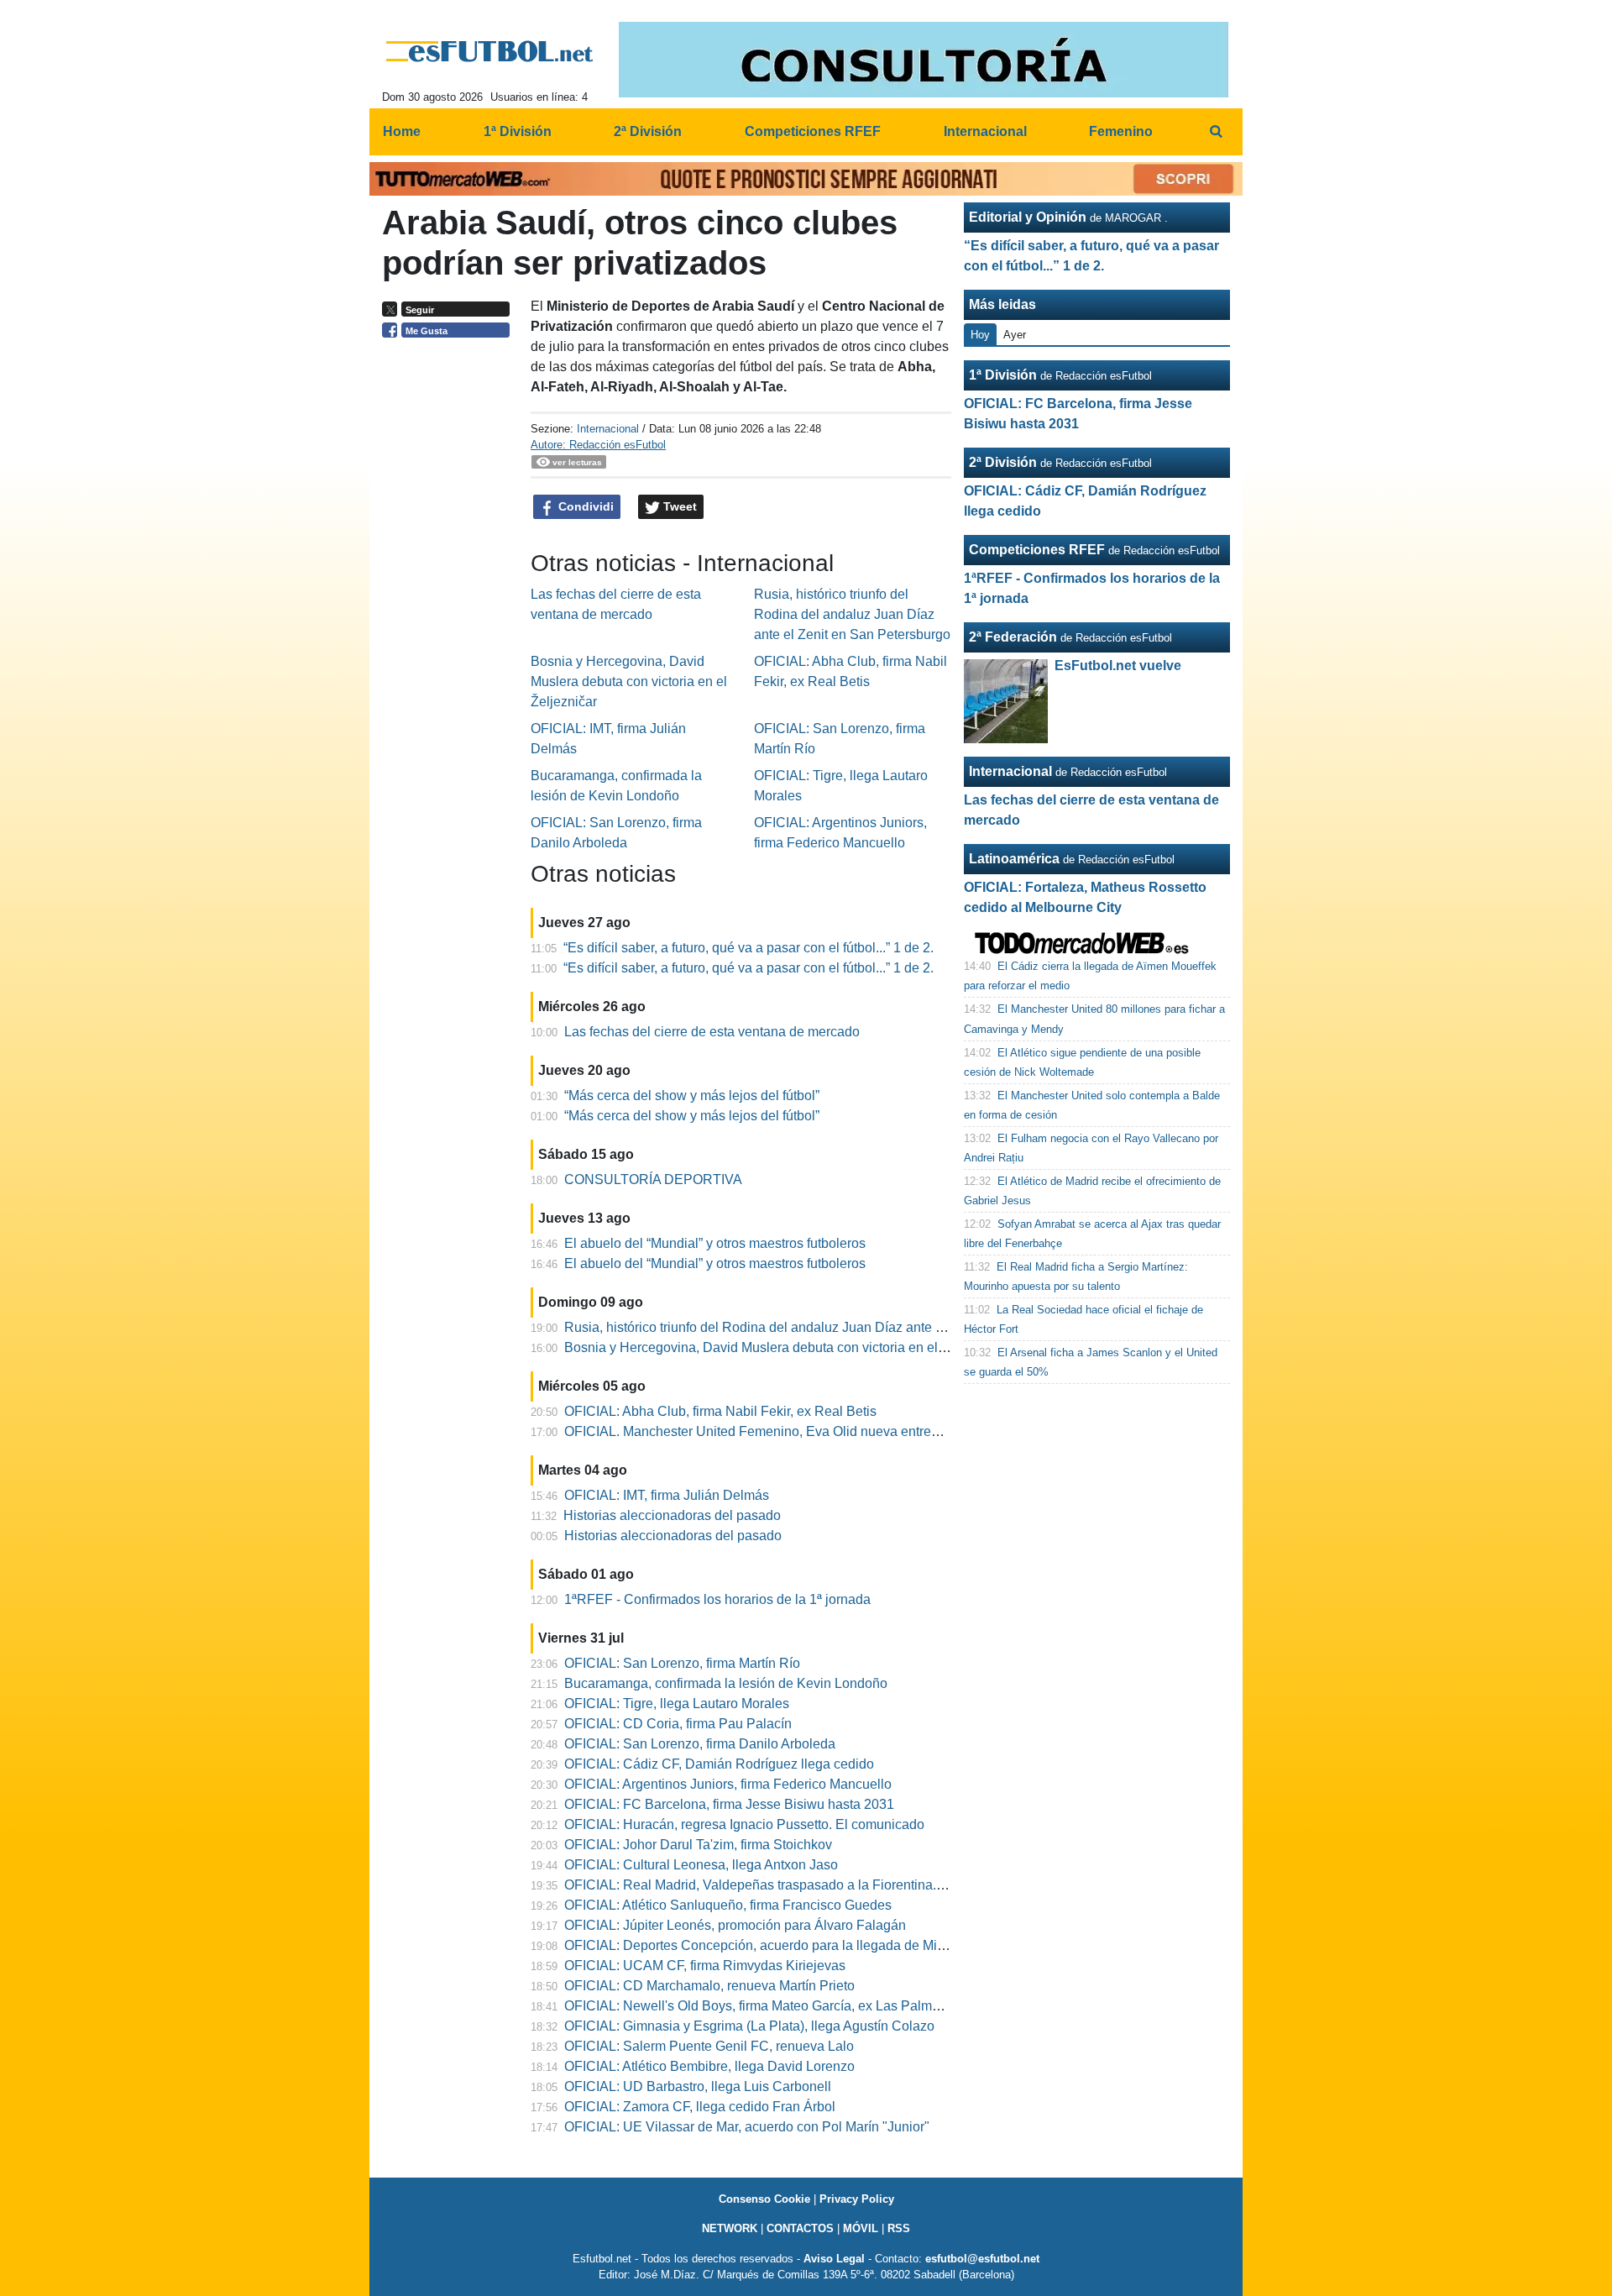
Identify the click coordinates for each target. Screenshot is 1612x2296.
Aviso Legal (834, 2259)
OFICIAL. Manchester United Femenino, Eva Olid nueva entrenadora (769, 1431)
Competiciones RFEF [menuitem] (813, 131)
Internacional (608, 429)
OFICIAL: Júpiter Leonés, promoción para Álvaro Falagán (735, 1925)
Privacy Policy (857, 2199)
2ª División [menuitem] (648, 131)
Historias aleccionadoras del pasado (672, 1515)
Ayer (1015, 335)
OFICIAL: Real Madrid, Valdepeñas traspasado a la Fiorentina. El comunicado (796, 1885)
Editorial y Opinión (1028, 217)
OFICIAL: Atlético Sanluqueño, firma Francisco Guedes (728, 1905)
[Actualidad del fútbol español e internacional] (490, 51)
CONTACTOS (800, 2228)
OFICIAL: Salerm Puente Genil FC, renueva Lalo (709, 2046)
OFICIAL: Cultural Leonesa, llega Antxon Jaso (701, 1865)
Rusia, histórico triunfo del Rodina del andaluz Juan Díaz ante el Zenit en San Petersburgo (852, 614)
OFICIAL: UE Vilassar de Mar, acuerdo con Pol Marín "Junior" (747, 2127)
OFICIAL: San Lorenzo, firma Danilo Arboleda (700, 1744)
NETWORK (730, 2228)
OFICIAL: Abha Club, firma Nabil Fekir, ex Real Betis (720, 1411)
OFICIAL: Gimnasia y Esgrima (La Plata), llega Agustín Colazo (749, 2026)
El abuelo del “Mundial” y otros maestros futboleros (715, 1243)
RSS (899, 2228)
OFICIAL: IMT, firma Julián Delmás (667, 1495)
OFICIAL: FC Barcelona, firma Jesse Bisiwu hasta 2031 (729, 1804)
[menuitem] (1216, 132)
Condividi (584, 506)
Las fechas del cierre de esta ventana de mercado (712, 1032)
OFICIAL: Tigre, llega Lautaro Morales (677, 1704)
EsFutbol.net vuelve (1118, 666)
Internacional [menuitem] (985, 131)
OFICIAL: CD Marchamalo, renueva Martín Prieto (709, 1986)
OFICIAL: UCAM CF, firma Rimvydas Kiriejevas (705, 1966)
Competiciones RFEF (1037, 550)
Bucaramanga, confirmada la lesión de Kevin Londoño (726, 1683)
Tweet (678, 506)
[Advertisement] (450, 605)
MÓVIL (861, 2228)
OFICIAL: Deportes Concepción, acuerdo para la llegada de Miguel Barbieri (789, 1945)
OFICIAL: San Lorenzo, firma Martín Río (682, 1663)
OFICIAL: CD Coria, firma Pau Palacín (678, 1724)
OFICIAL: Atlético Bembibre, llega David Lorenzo (709, 2066)
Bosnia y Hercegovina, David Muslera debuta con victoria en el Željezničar (629, 681)
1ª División (1003, 375)
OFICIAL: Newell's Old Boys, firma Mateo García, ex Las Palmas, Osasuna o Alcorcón (819, 2006)
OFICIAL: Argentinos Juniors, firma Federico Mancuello (728, 1784)
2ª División (1003, 462)
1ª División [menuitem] (518, 131)
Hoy (980, 335)
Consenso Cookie (764, 2199)
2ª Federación (1013, 637)
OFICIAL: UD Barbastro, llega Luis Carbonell (698, 2086)
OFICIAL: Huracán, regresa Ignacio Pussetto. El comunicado (744, 1824)
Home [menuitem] (402, 131)
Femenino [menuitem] (1121, 131)
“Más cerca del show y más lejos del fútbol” (692, 1096)
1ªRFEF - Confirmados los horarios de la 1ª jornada (717, 1599)
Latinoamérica (1014, 859)
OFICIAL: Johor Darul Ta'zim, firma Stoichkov (698, 1845)
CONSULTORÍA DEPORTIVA (653, 1179)
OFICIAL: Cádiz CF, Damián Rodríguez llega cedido (719, 1764)
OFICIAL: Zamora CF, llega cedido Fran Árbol (700, 2107)
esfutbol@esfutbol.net (982, 2259)
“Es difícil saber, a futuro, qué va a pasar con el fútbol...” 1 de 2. (748, 948)
